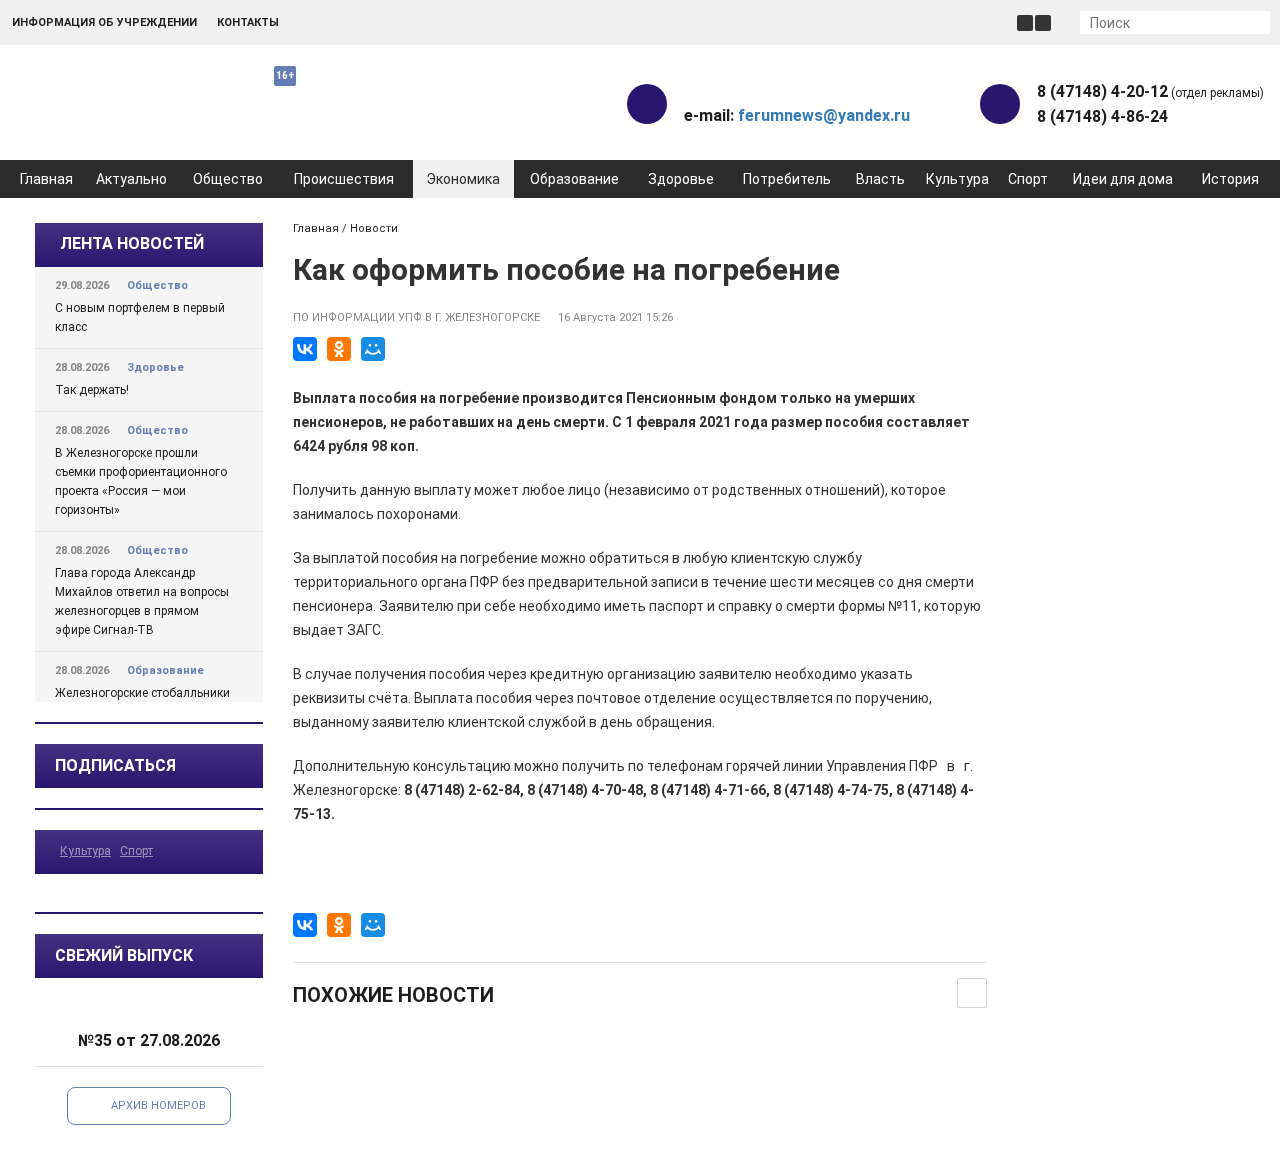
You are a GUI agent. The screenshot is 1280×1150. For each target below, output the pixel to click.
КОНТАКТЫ (248, 22)
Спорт (1028, 179)
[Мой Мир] (373, 349)
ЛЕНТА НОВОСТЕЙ (132, 243)
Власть (880, 179)
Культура (957, 179)
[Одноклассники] (339, 349)
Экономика (463, 179)
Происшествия (344, 179)
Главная (46, 179)
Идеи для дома (1123, 179)
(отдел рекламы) (1150, 91)
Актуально (131, 179)
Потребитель (787, 179)
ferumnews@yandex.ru (824, 115)
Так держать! (92, 390)
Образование (574, 179)
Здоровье (681, 179)
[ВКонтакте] (305, 349)
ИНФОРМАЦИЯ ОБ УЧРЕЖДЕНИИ (104, 22)
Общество (228, 179)
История (1230, 179)
